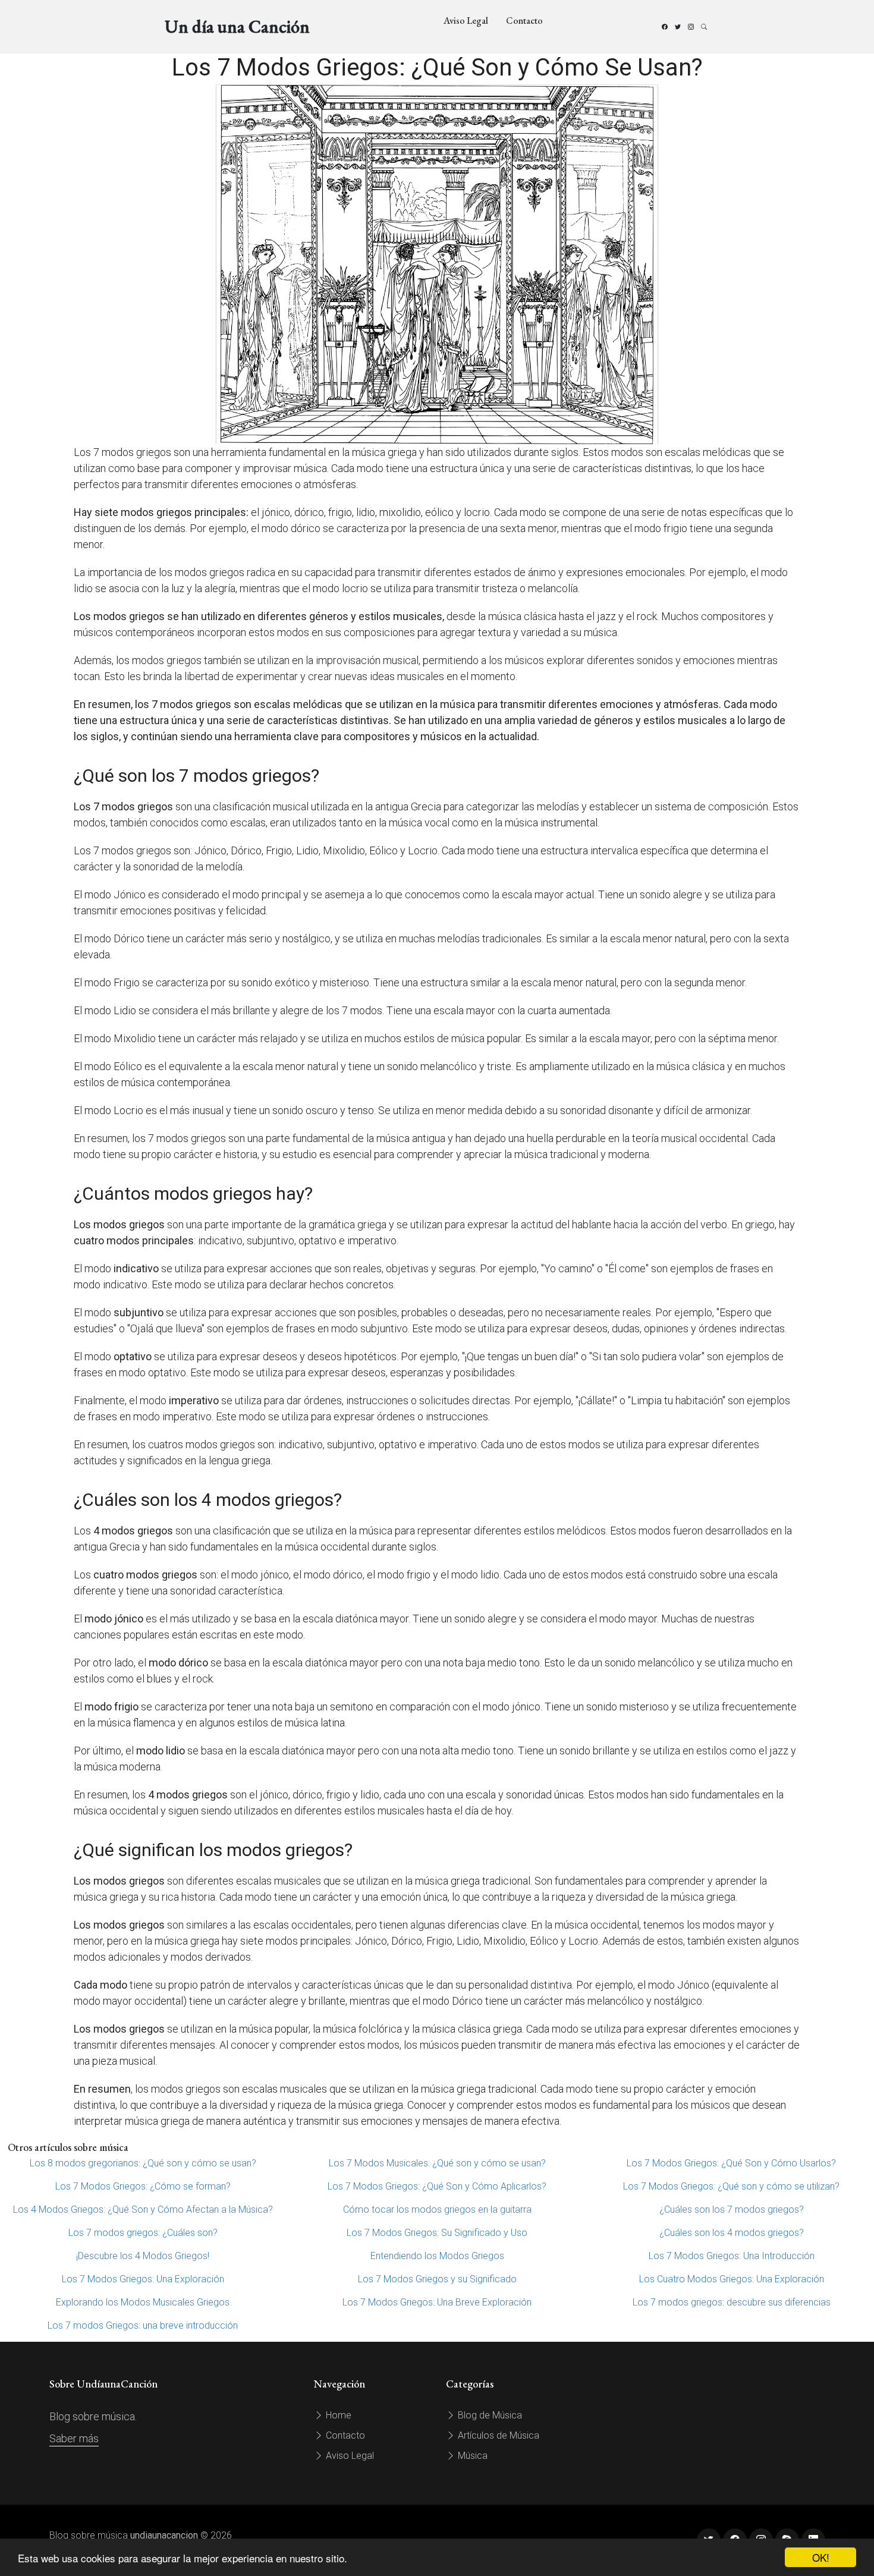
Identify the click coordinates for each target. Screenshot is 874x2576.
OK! (821, 2557)
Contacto (524, 21)
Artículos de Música (497, 2435)
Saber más (74, 2438)
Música (471, 2456)
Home (337, 2415)
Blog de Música (489, 2415)
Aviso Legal (466, 21)
